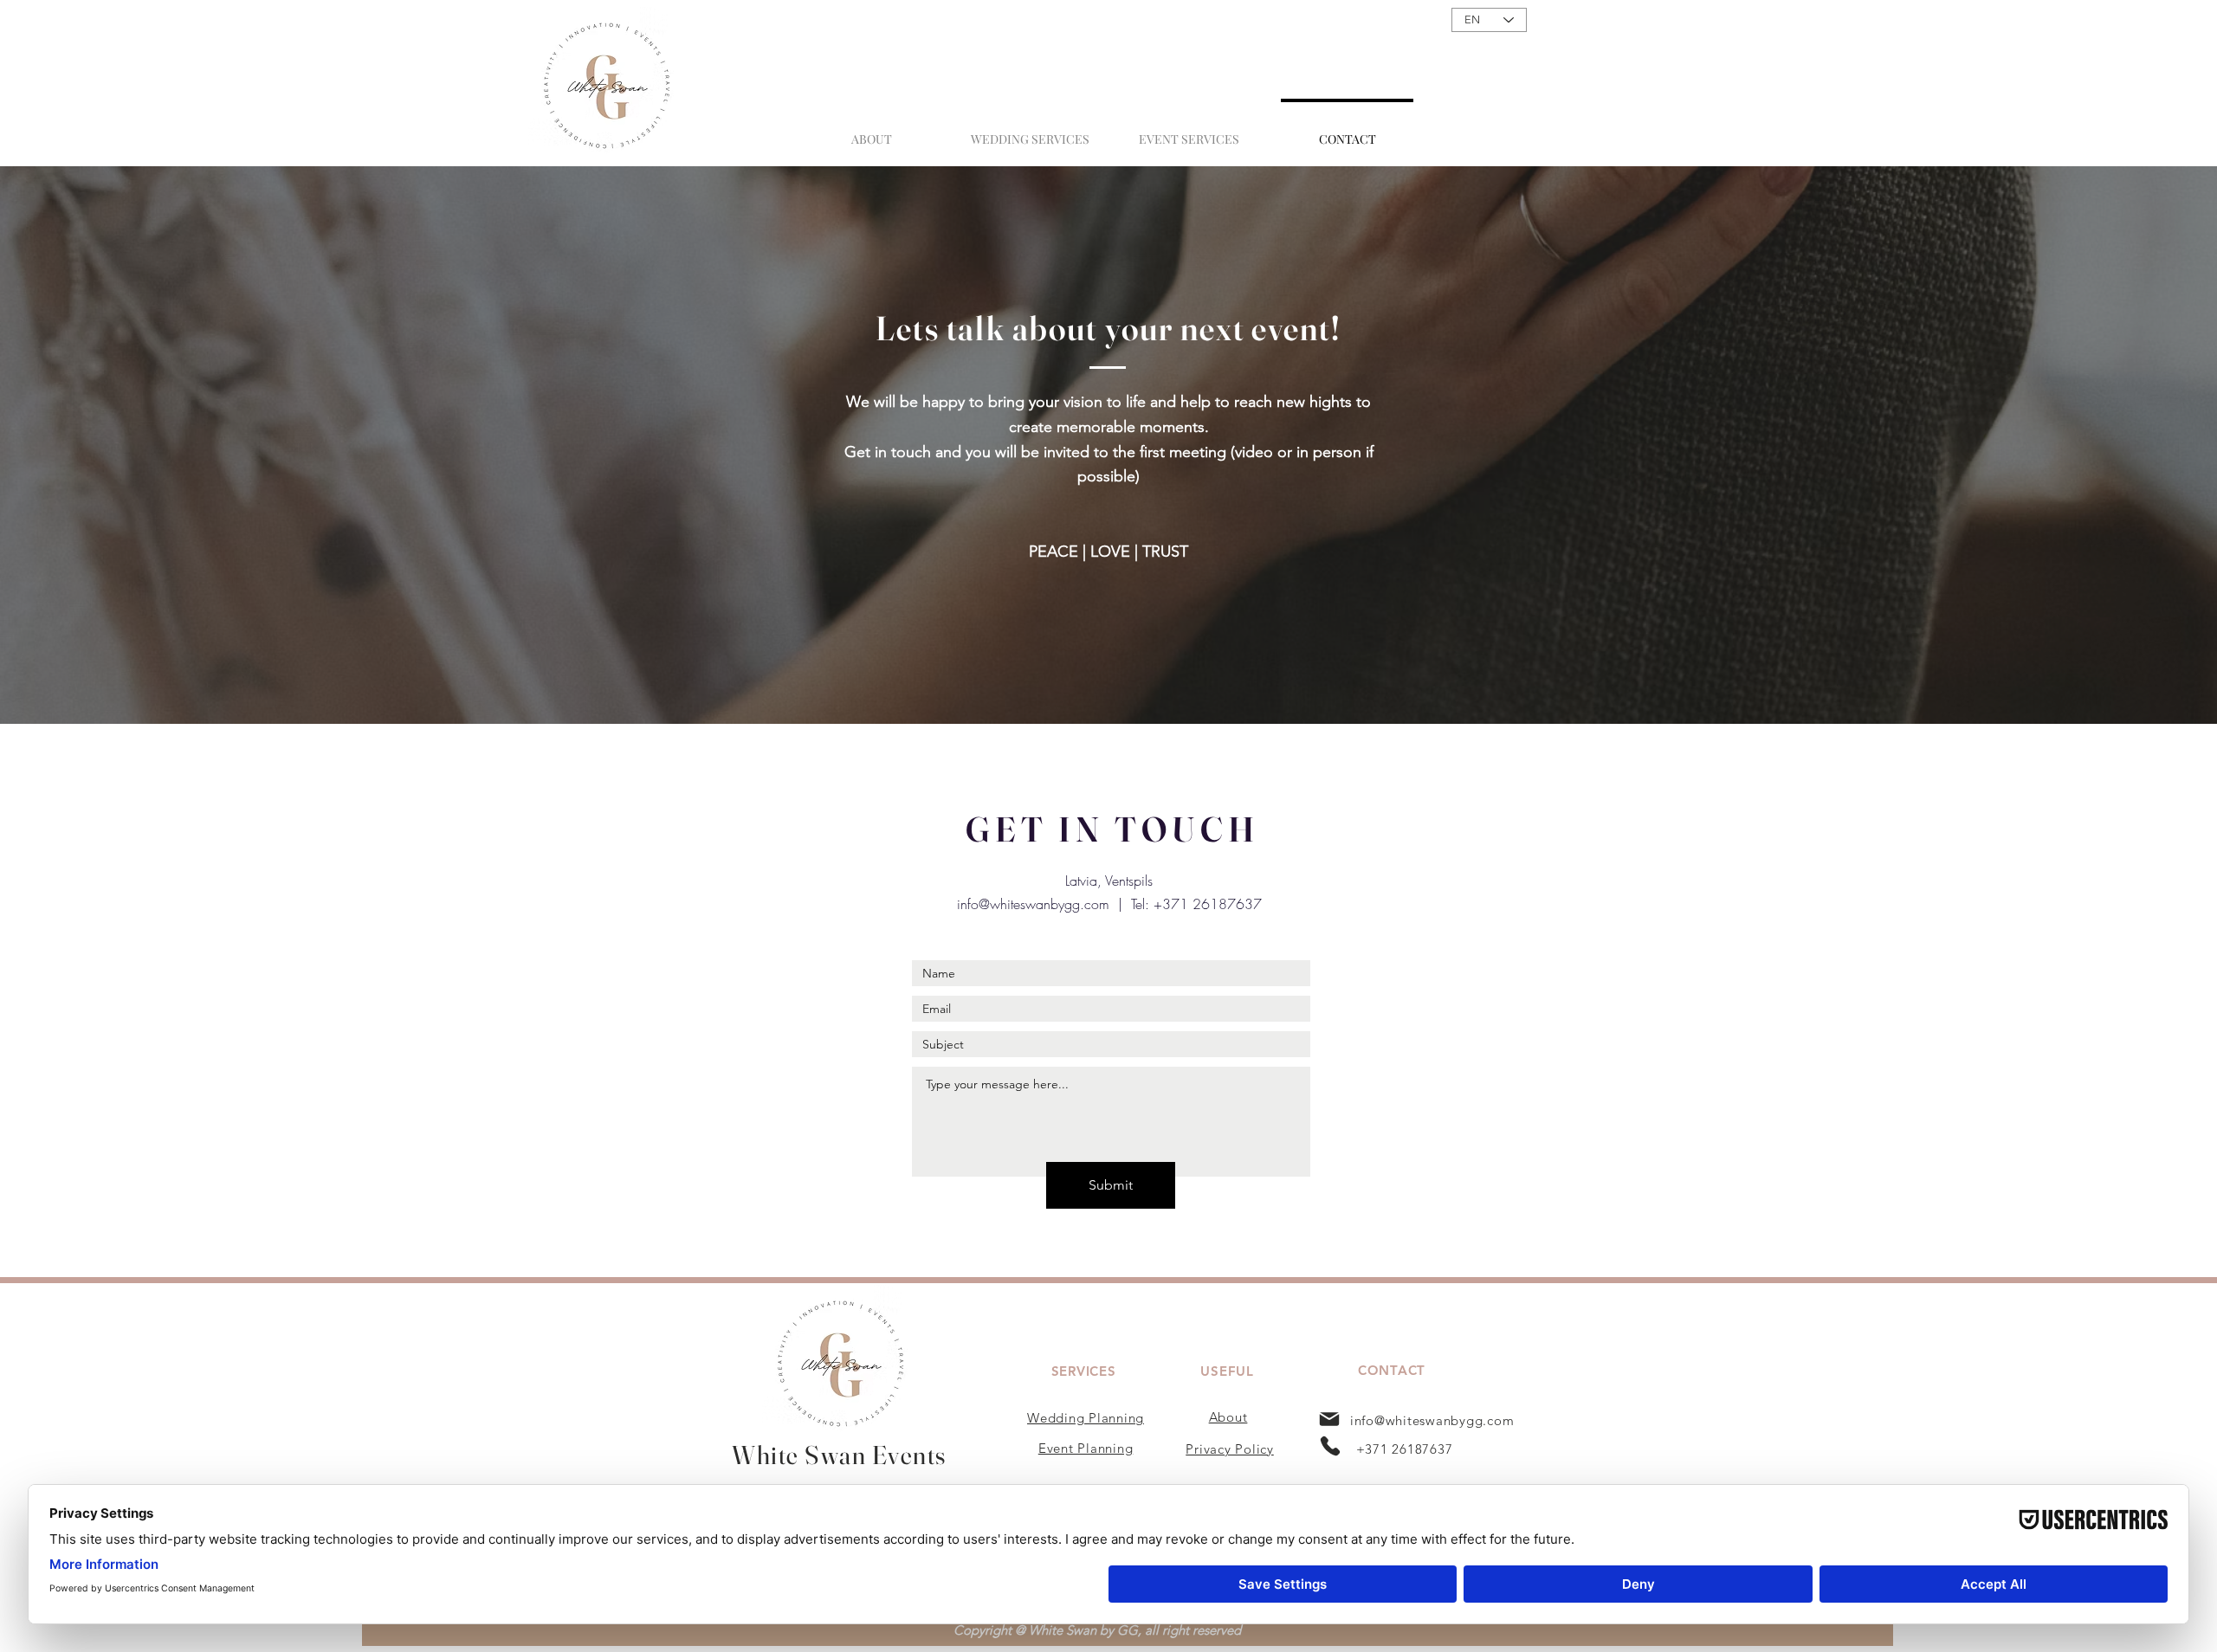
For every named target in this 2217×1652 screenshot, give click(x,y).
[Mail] (1329, 1419)
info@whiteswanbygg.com (1033, 904)
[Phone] (1330, 1446)
